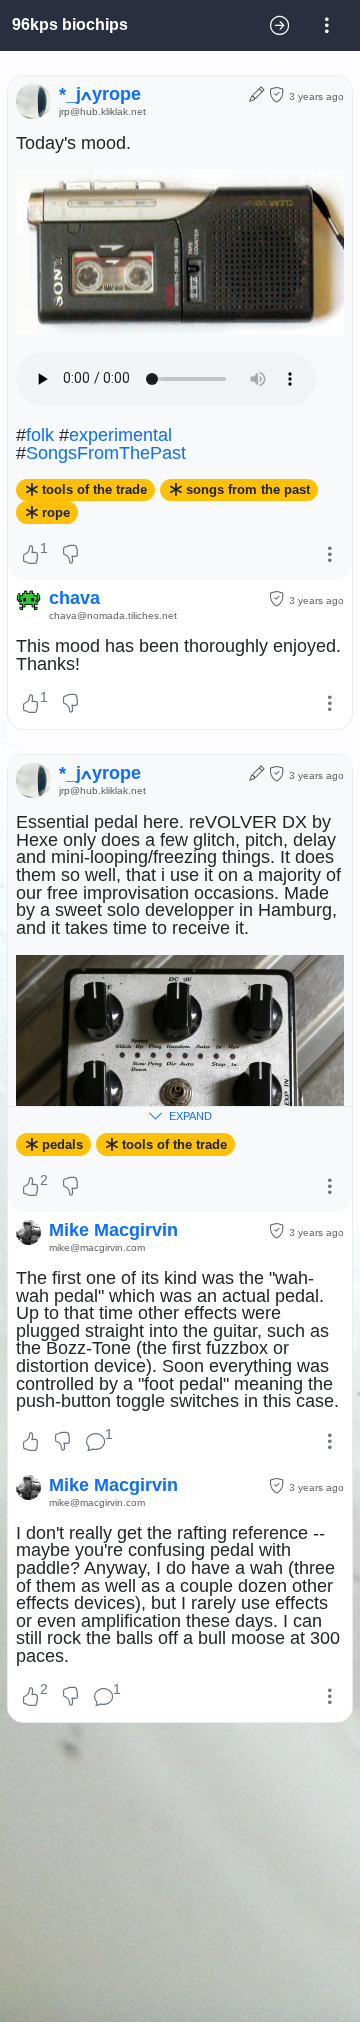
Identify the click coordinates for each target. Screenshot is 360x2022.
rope (56, 512)
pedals (62, 1144)
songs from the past (248, 490)
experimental (120, 435)
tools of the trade (94, 490)
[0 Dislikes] (71, 556)
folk (40, 435)
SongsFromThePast (106, 453)
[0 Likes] (30, 1443)
